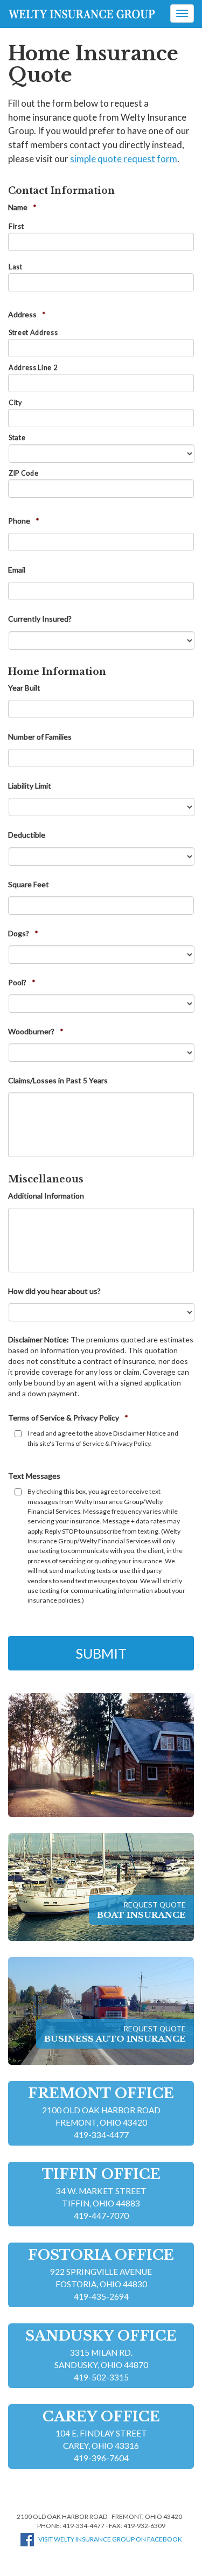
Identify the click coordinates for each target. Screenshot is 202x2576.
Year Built (24, 688)
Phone (24, 521)
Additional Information (46, 1196)
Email (17, 570)
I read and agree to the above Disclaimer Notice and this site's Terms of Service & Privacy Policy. (103, 1438)
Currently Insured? (40, 619)
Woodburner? (36, 1031)
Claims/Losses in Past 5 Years (58, 1080)
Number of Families (40, 737)
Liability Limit (30, 786)
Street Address (33, 333)
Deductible (27, 835)
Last (16, 267)
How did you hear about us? (54, 1291)
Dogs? (23, 933)
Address (27, 314)
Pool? (22, 982)
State (17, 438)
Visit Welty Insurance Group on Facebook (110, 2539)
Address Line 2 (33, 368)
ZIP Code (23, 473)
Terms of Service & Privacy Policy (68, 1418)
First (16, 227)
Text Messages (34, 1476)
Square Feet (29, 884)
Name (22, 207)
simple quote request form (124, 159)
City (15, 403)
